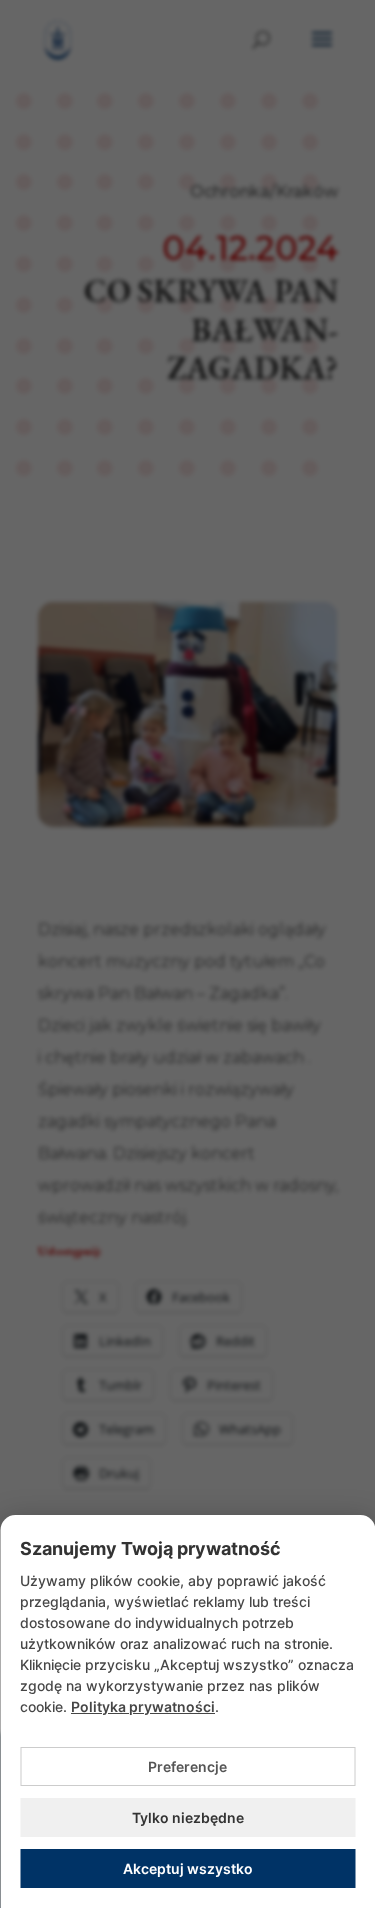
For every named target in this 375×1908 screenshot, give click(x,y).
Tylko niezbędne (188, 1817)
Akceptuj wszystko (188, 1868)
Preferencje (187, 1766)
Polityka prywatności (143, 1706)
